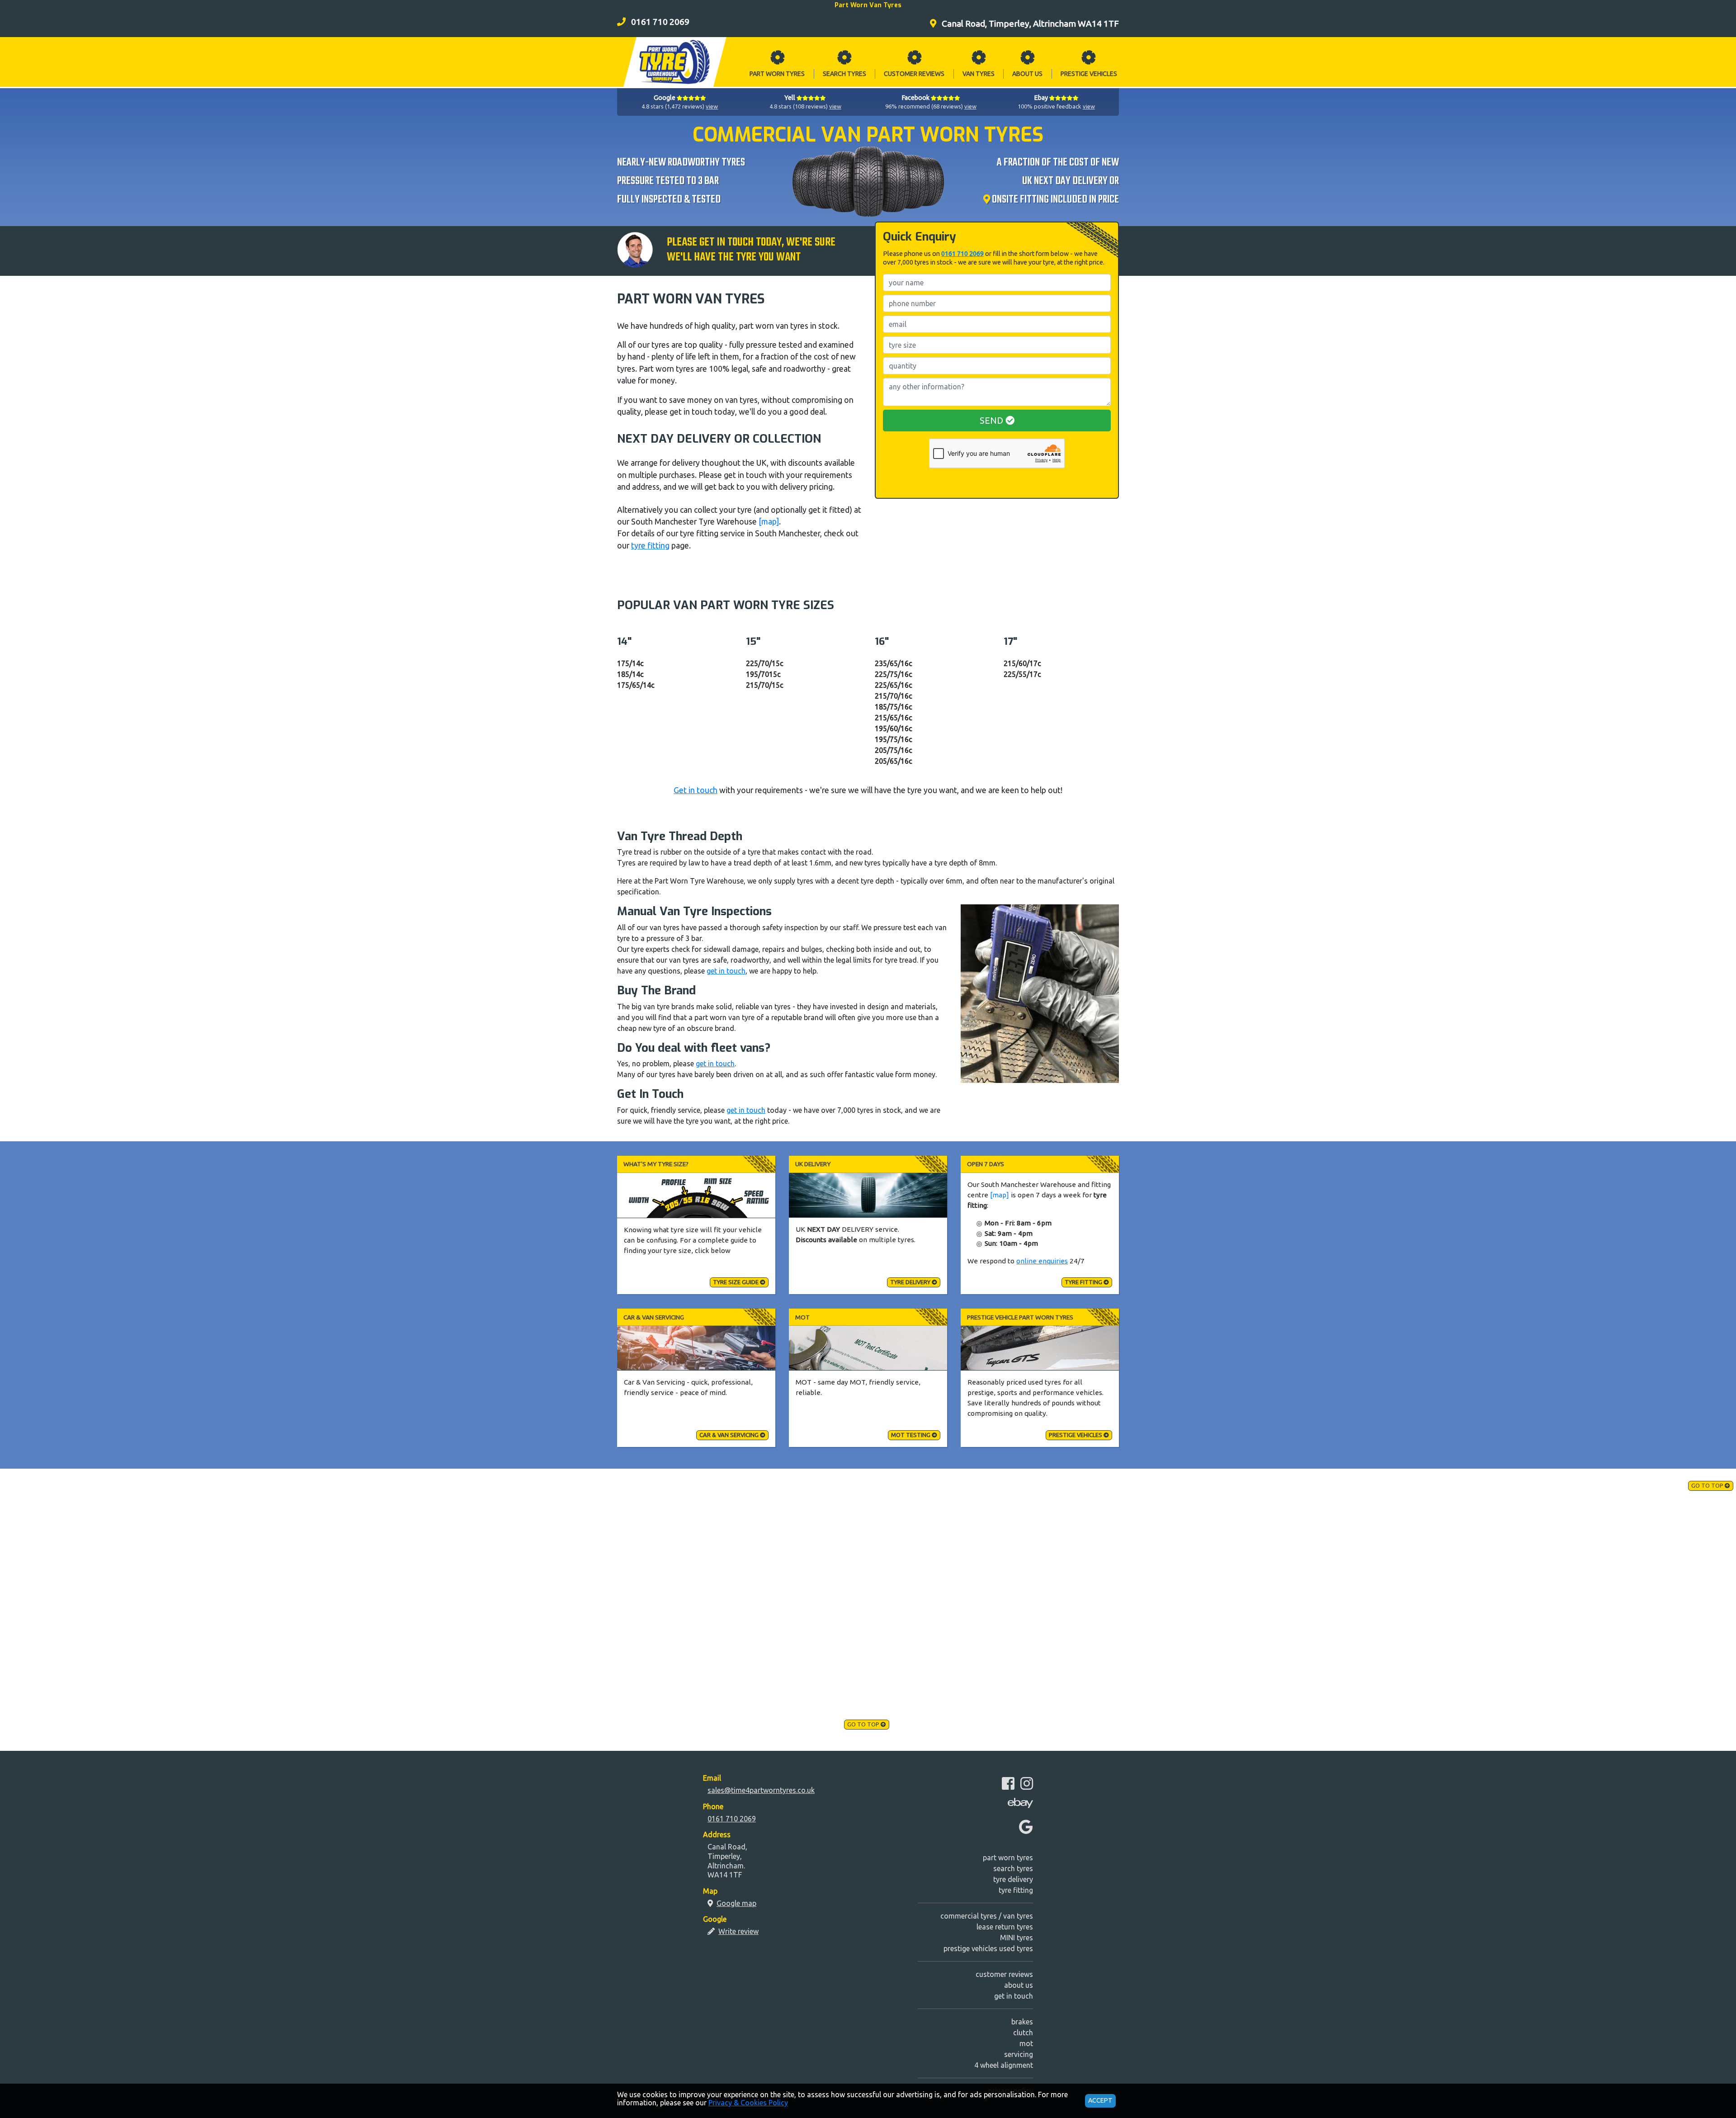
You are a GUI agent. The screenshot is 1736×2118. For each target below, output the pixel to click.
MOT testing (911, 1435)
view (712, 106)
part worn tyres (1008, 1858)
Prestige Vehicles (1076, 1435)
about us (1019, 1985)
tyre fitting (650, 546)
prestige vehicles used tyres (988, 1948)
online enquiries (1042, 1261)
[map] (769, 522)
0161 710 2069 (962, 254)
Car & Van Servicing (730, 1435)
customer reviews (1004, 1974)
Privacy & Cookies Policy (748, 2103)
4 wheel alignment (1004, 2065)
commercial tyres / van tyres (987, 1916)
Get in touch (696, 790)
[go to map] (988, 200)
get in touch (726, 971)
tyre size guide (736, 1282)
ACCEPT (1100, 2100)
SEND (993, 420)
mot (1026, 2043)
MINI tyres (1017, 1938)
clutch (1023, 2033)
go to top (1708, 1485)
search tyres (1013, 1868)
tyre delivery (911, 1282)
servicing (1019, 2054)
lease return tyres (1005, 1927)
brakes (1022, 2022)
